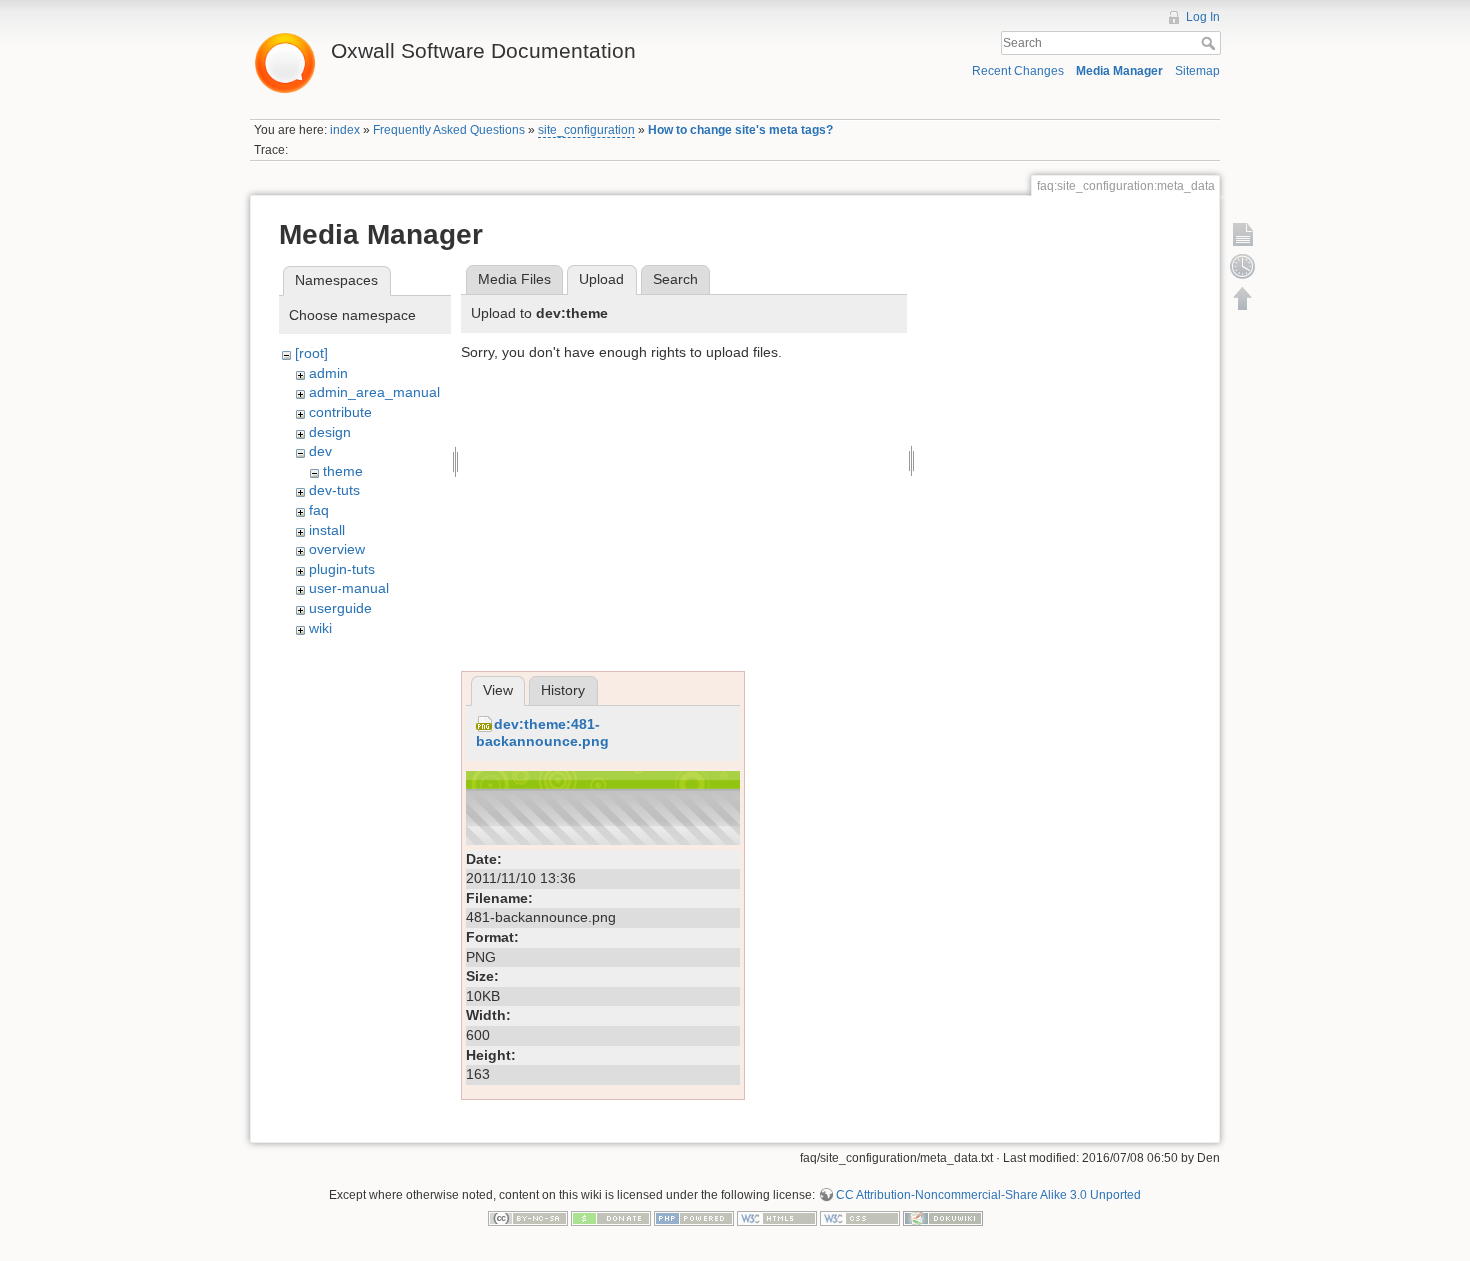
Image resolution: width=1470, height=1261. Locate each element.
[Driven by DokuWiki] (943, 1218)
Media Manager (1119, 71)
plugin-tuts (342, 569)
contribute (340, 412)
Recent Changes (1018, 71)
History (563, 690)
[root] (311, 353)
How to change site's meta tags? (740, 130)
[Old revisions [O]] (1243, 266)
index (345, 130)
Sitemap (1197, 71)
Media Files (514, 279)
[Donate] (611, 1218)
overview (337, 549)
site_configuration (586, 130)
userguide (340, 608)
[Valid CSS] (860, 1218)
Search (1210, 43)
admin (328, 373)
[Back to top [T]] (1243, 298)
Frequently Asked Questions (449, 130)
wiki (320, 628)
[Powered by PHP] (694, 1218)
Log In (1203, 17)
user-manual (349, 588)
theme (343, 471)
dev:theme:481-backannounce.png (542, 732)
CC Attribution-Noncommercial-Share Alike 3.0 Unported (988, 1195)
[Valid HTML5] (777, 1218)
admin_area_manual (374, 392)
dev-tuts (334, 490)
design (330, 432)
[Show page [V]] (1243, 234)
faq (319, 510)
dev (320, 451)
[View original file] (603, 806)
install (327, 530)
